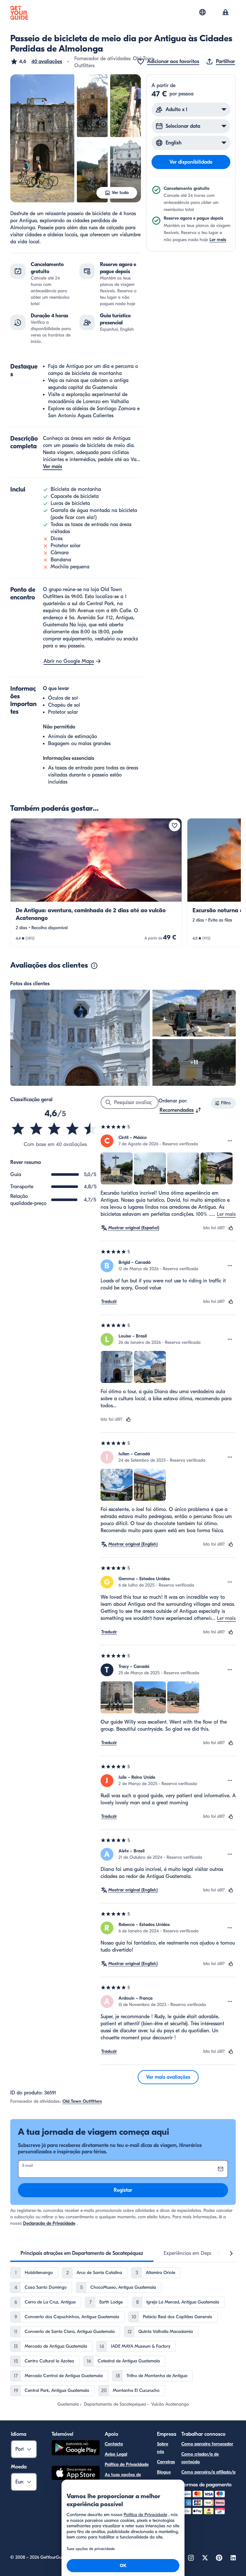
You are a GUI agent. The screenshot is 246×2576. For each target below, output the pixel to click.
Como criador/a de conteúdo (200, 2458)
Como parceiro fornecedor (207, 2444)
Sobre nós (163, 2448)
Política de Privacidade (127, 2464)
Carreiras (166, 2462)
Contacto (114, 2444)
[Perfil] (225, 13)
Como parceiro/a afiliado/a (208, 2472)
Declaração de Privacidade (49, 2223)
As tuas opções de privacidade (123, 2478)
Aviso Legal (116, 2454)
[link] (96, 882)
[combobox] (180, 1110)
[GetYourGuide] (19, 13)
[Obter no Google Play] (76, 2449)
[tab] (82, 2253)
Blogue (164, 2472)
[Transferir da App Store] (76, 2474)
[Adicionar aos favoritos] (175, 825)
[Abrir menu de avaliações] (230, 1141)
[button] (36, 61)
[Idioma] (202, 12)
